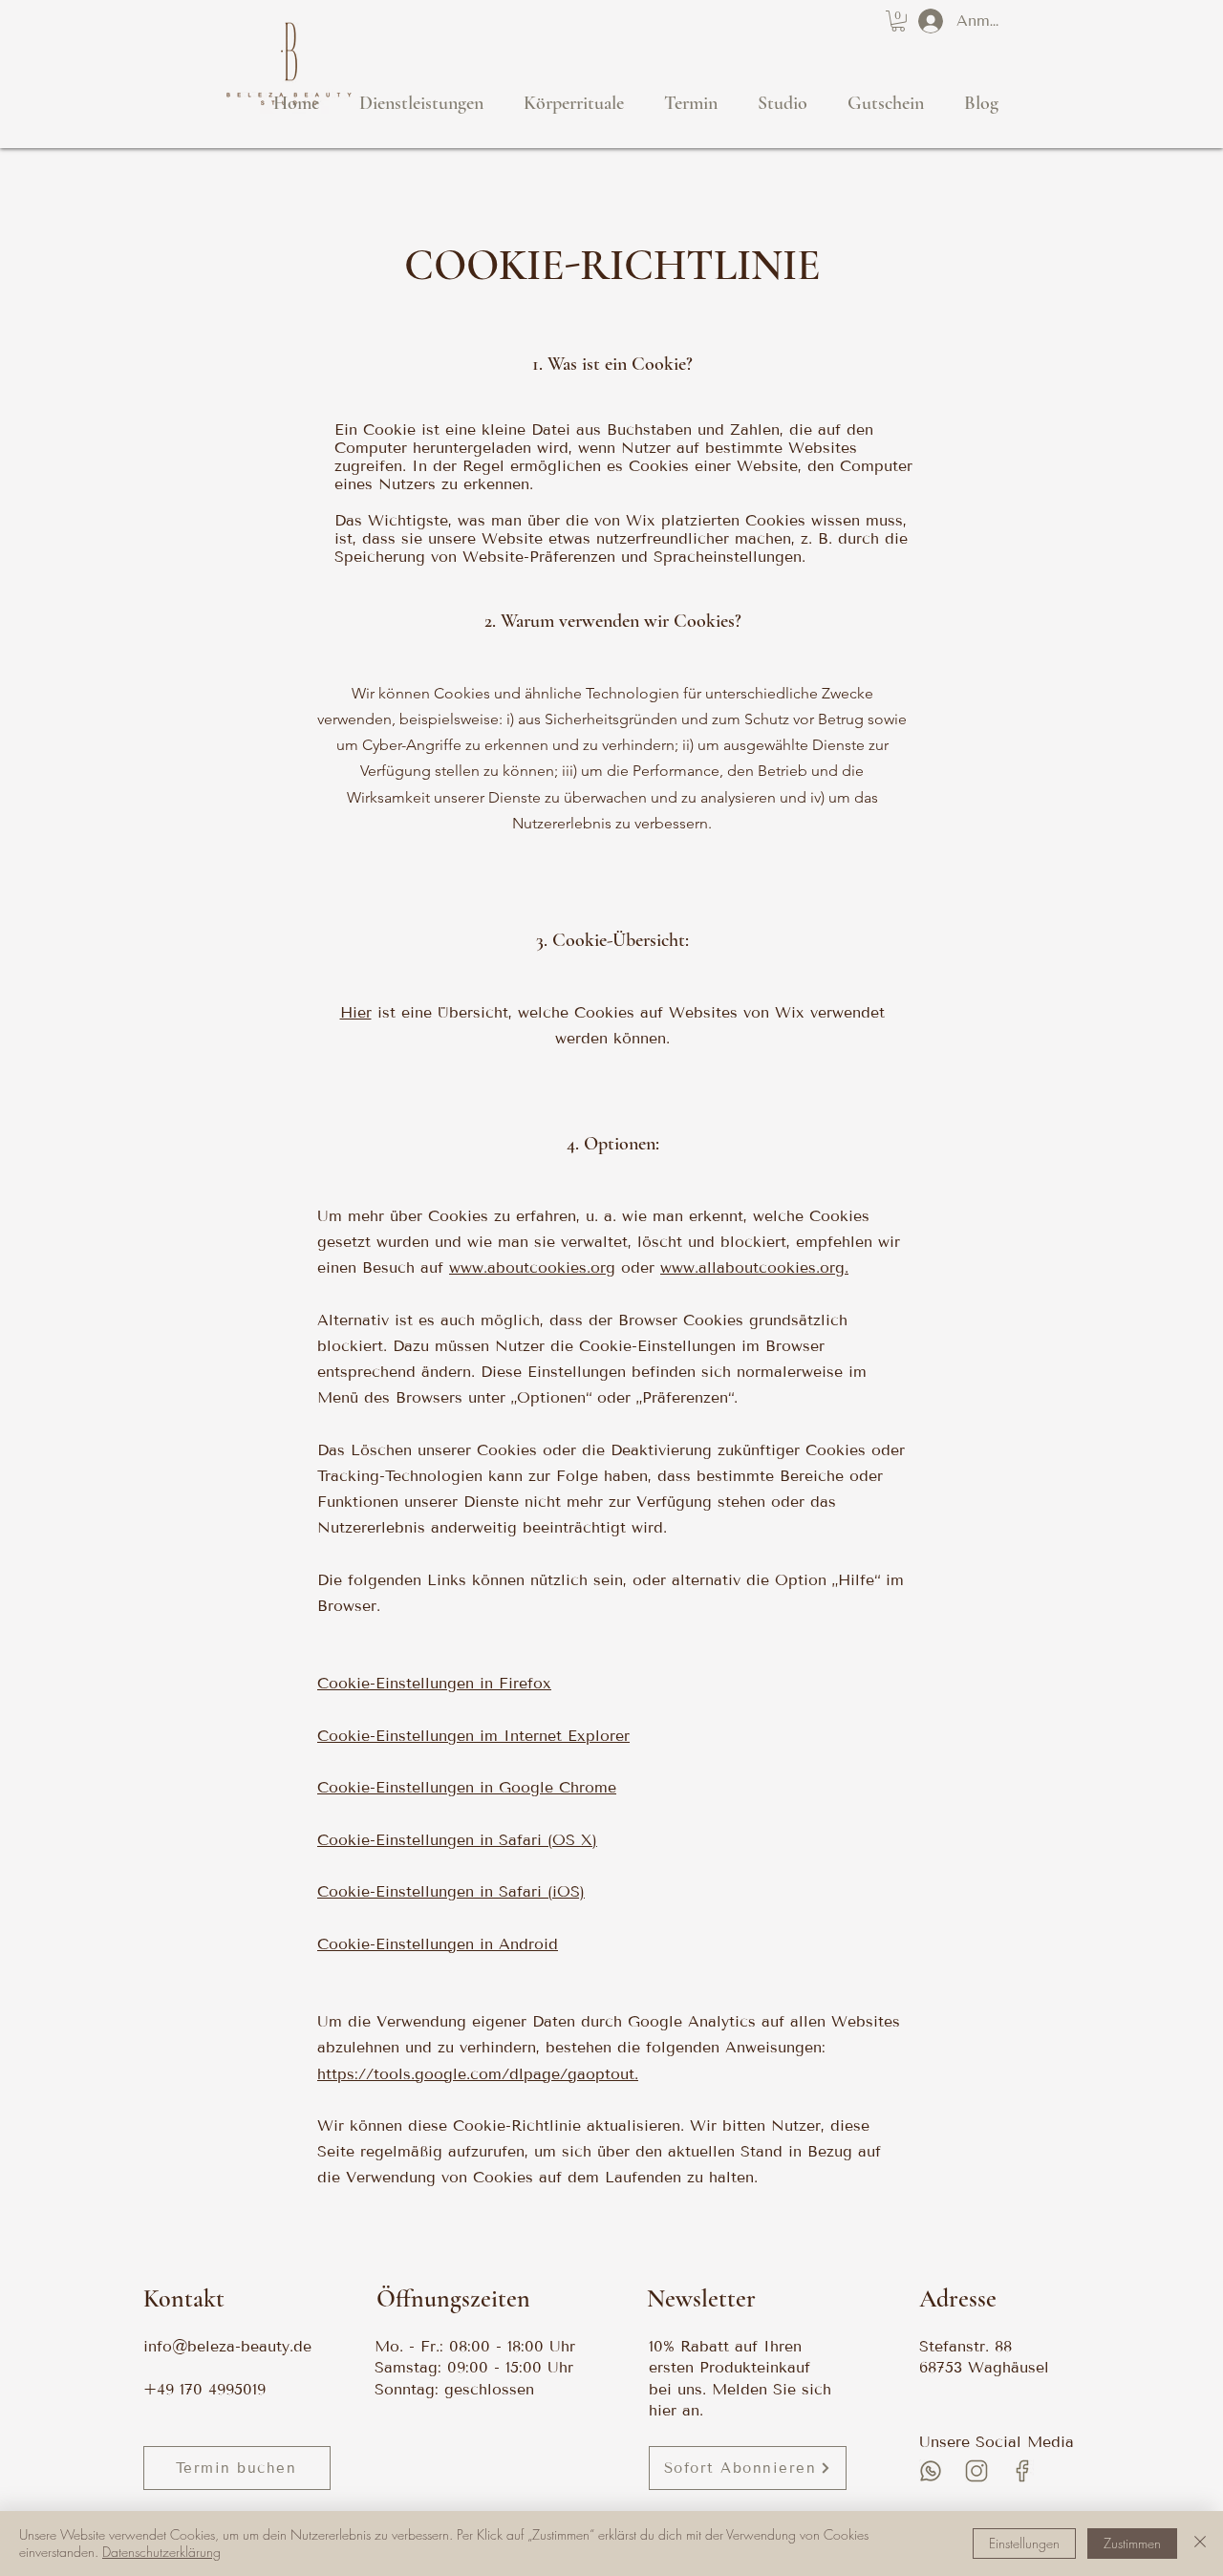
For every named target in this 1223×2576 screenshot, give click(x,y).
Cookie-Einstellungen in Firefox (434, 1683)
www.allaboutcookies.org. (754, 1267)
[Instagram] (976, 2471)
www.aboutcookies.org (532, 1267)
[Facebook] (1022, 2471)
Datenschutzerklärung (161, 2552)
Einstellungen (1024, 2543)
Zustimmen (1132, 2543)
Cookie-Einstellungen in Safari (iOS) (451, 1891)
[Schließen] (1200, 2544)
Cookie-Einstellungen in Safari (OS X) (457, 1840)
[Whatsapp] (931, 2471)
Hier (356, 1012)
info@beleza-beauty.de (227, 2346)
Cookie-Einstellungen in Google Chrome (467, 1787)
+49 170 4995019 (204, 2389)
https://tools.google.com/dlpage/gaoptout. (478, 2074)
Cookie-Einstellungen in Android (438, 1944)
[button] (898, 21)
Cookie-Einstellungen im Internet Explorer (473, 1736)
